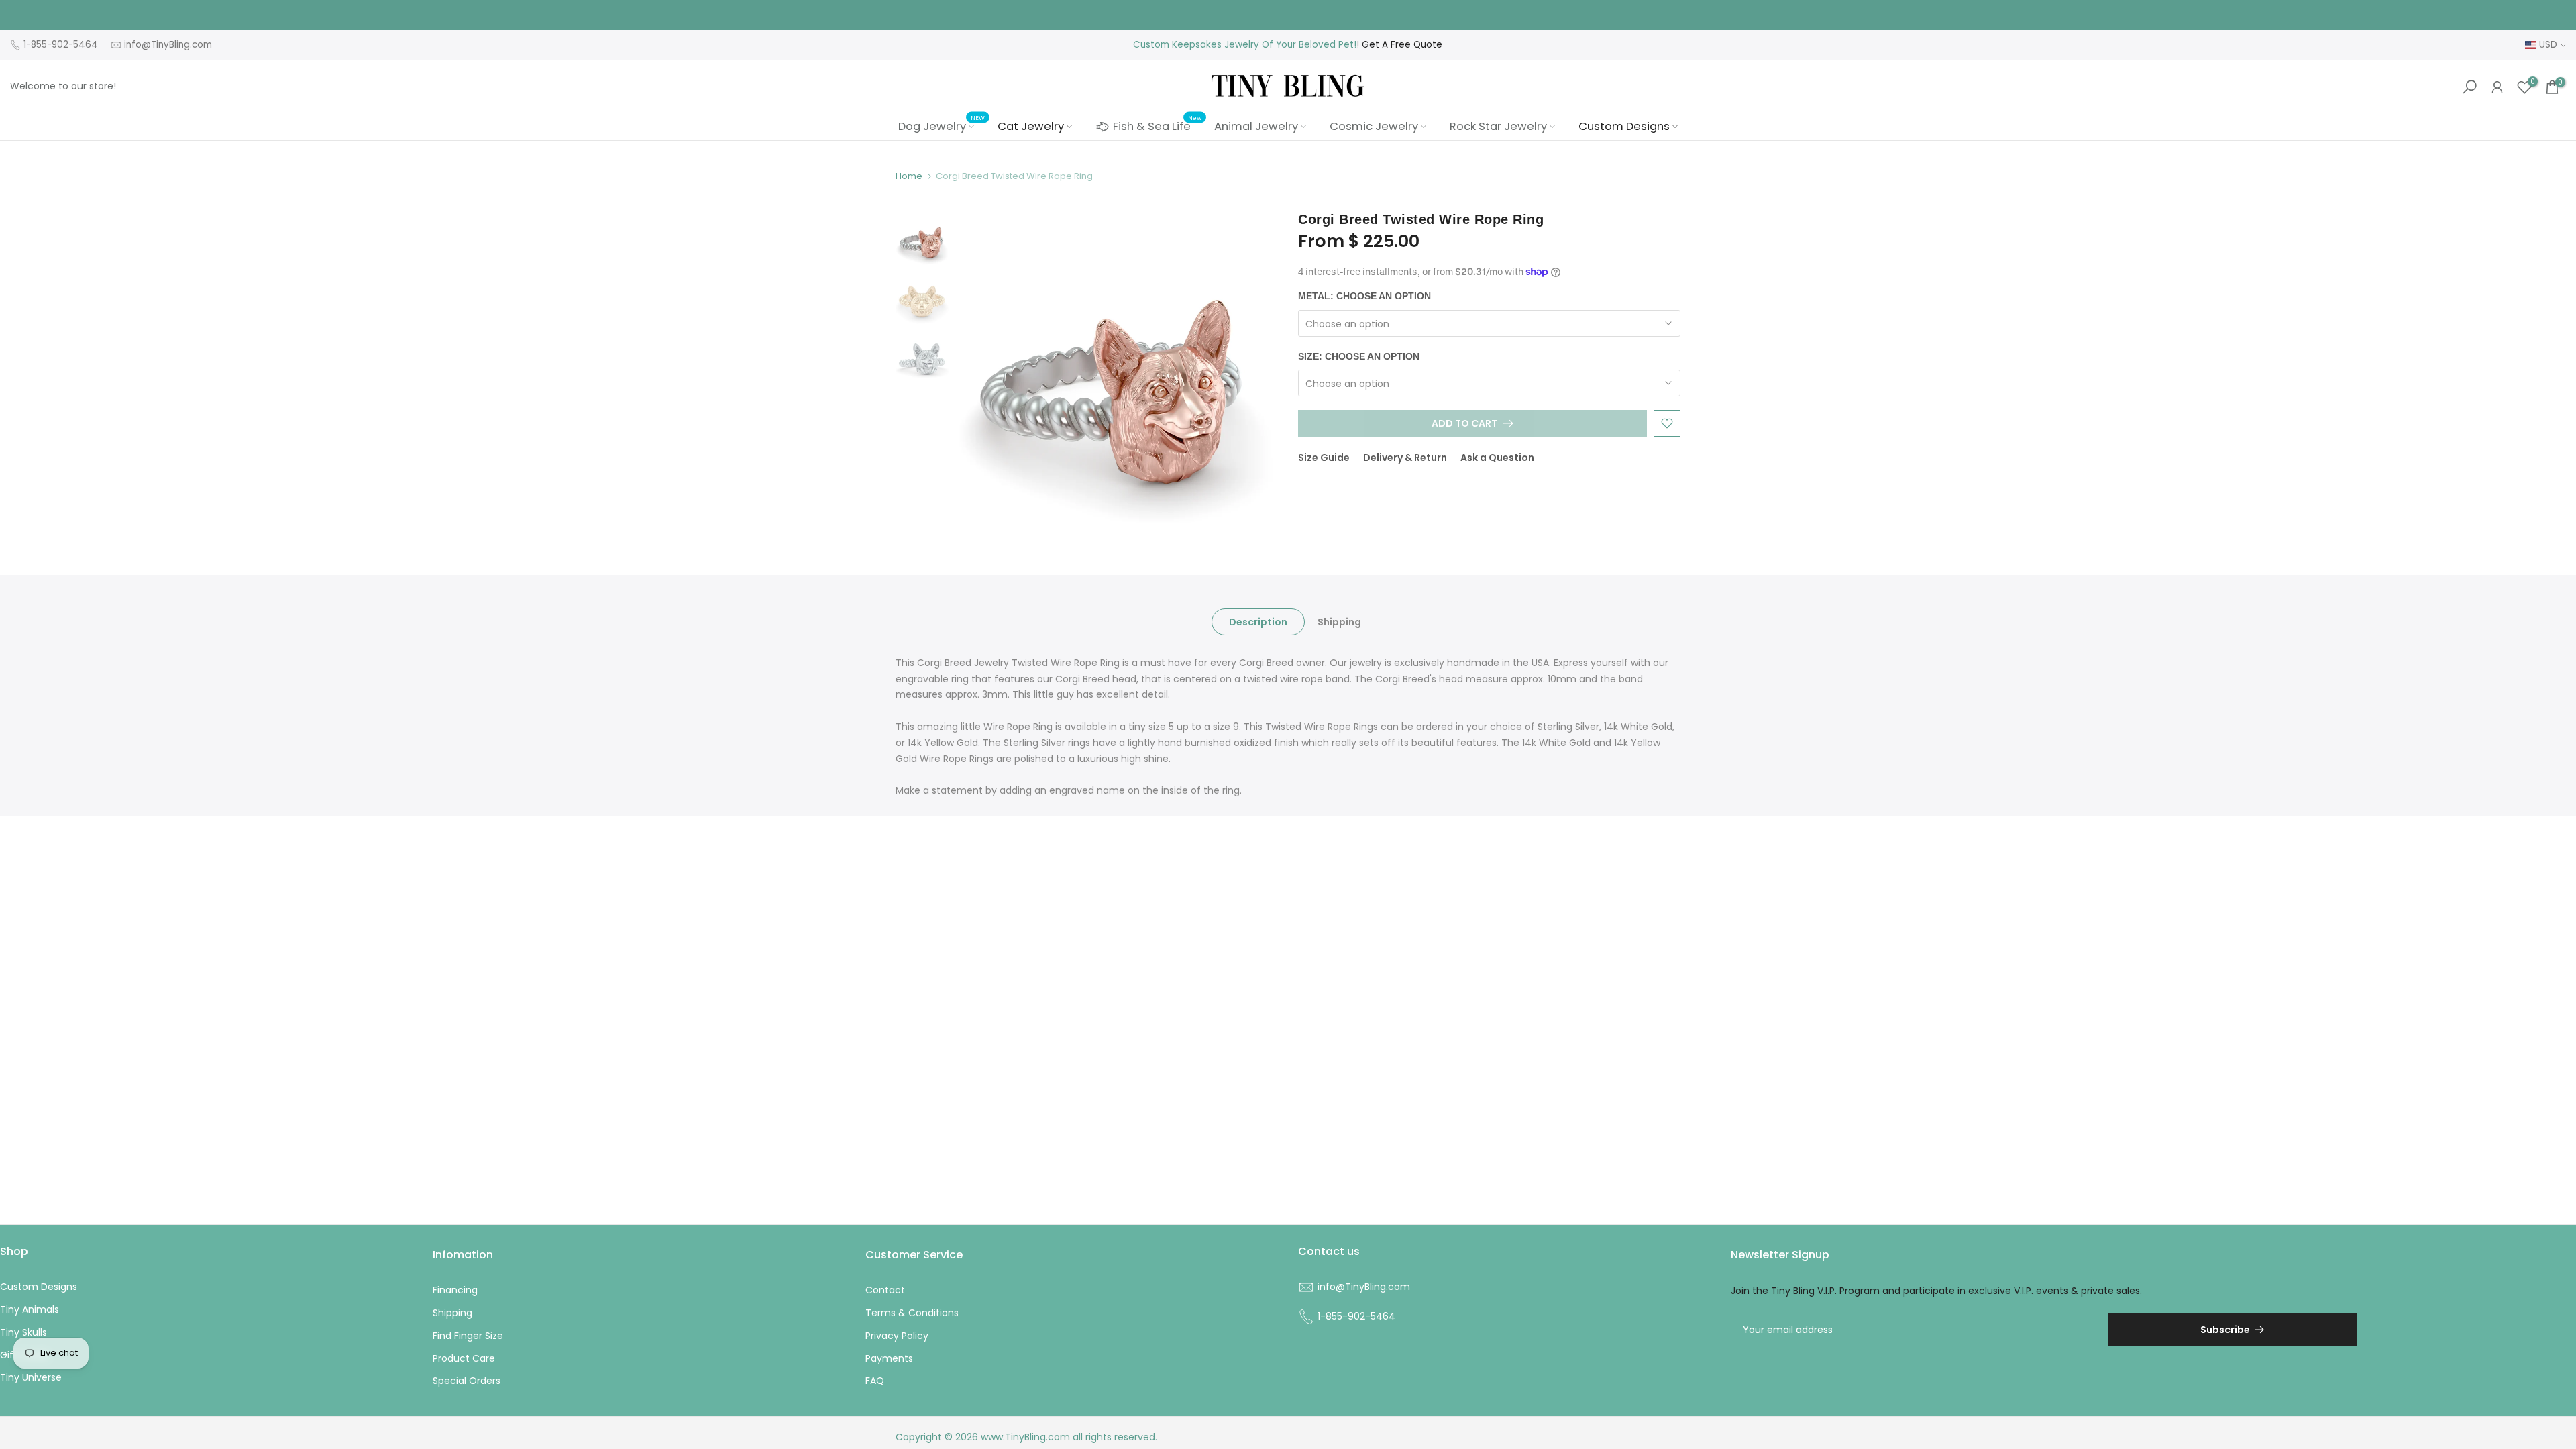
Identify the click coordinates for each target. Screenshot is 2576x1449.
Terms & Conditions (912, 1313)
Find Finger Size (468, 1336)
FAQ (875, 1381)
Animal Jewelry (1256, 126)
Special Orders (467, 1381)
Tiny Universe (31, 1377)
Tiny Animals (30, 1309)
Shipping (1339, 621)
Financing (455, 1290)
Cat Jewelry (1031, 126)
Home (909, 176)
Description (1258, 621)
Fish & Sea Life (1157, 125)
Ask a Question (1497, 458)
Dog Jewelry (942, 126)
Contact (885, 1290)
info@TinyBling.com (168, 45)
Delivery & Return (1405, 458)
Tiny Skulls (23, 1332)
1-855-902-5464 (61, 45)
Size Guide (1324, 458)
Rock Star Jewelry (1498, 126)
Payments (889, 1358)
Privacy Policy (897, 1336)
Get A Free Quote (1402, 45)
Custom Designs (1624, 126)
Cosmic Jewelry (1374, 126)
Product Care (464, 1358)
